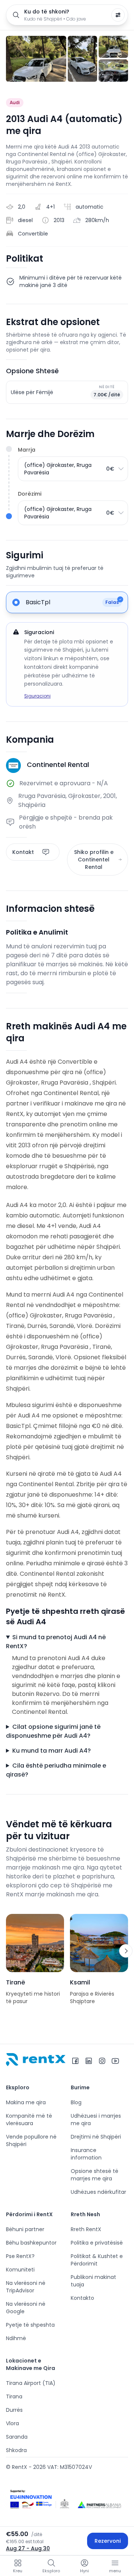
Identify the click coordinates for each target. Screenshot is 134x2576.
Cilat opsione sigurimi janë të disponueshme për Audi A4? (53, 1731)
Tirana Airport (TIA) (31, 2383)
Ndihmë (16, 2338)
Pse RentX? (20, 2256)
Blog (76, 2102)
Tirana (14, 2396)
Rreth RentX (86, 2229)
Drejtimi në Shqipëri (96, 2137)
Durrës (14, 2410)
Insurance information (86, 2154)
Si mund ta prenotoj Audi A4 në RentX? (56, 1642)
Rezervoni (108, 2541)
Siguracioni (37, 696)
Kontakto (82, 2298)
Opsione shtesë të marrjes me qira (95, 2175)
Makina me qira (26, 2102)
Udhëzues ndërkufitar (98, 2192)
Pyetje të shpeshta (30, 2325)
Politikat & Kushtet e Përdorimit (97, 2260)
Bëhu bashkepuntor (31, 2243)
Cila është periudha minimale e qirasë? (56, 1770)
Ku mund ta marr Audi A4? (52, 1751)
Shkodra (16, 2450)
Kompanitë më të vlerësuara (29, 2120)
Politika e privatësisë (97, 2243)
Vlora (12, 2423)
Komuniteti (20, 2270)
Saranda (17, 2437)
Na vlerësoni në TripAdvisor (26, 2287)
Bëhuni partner (25, 2229)
